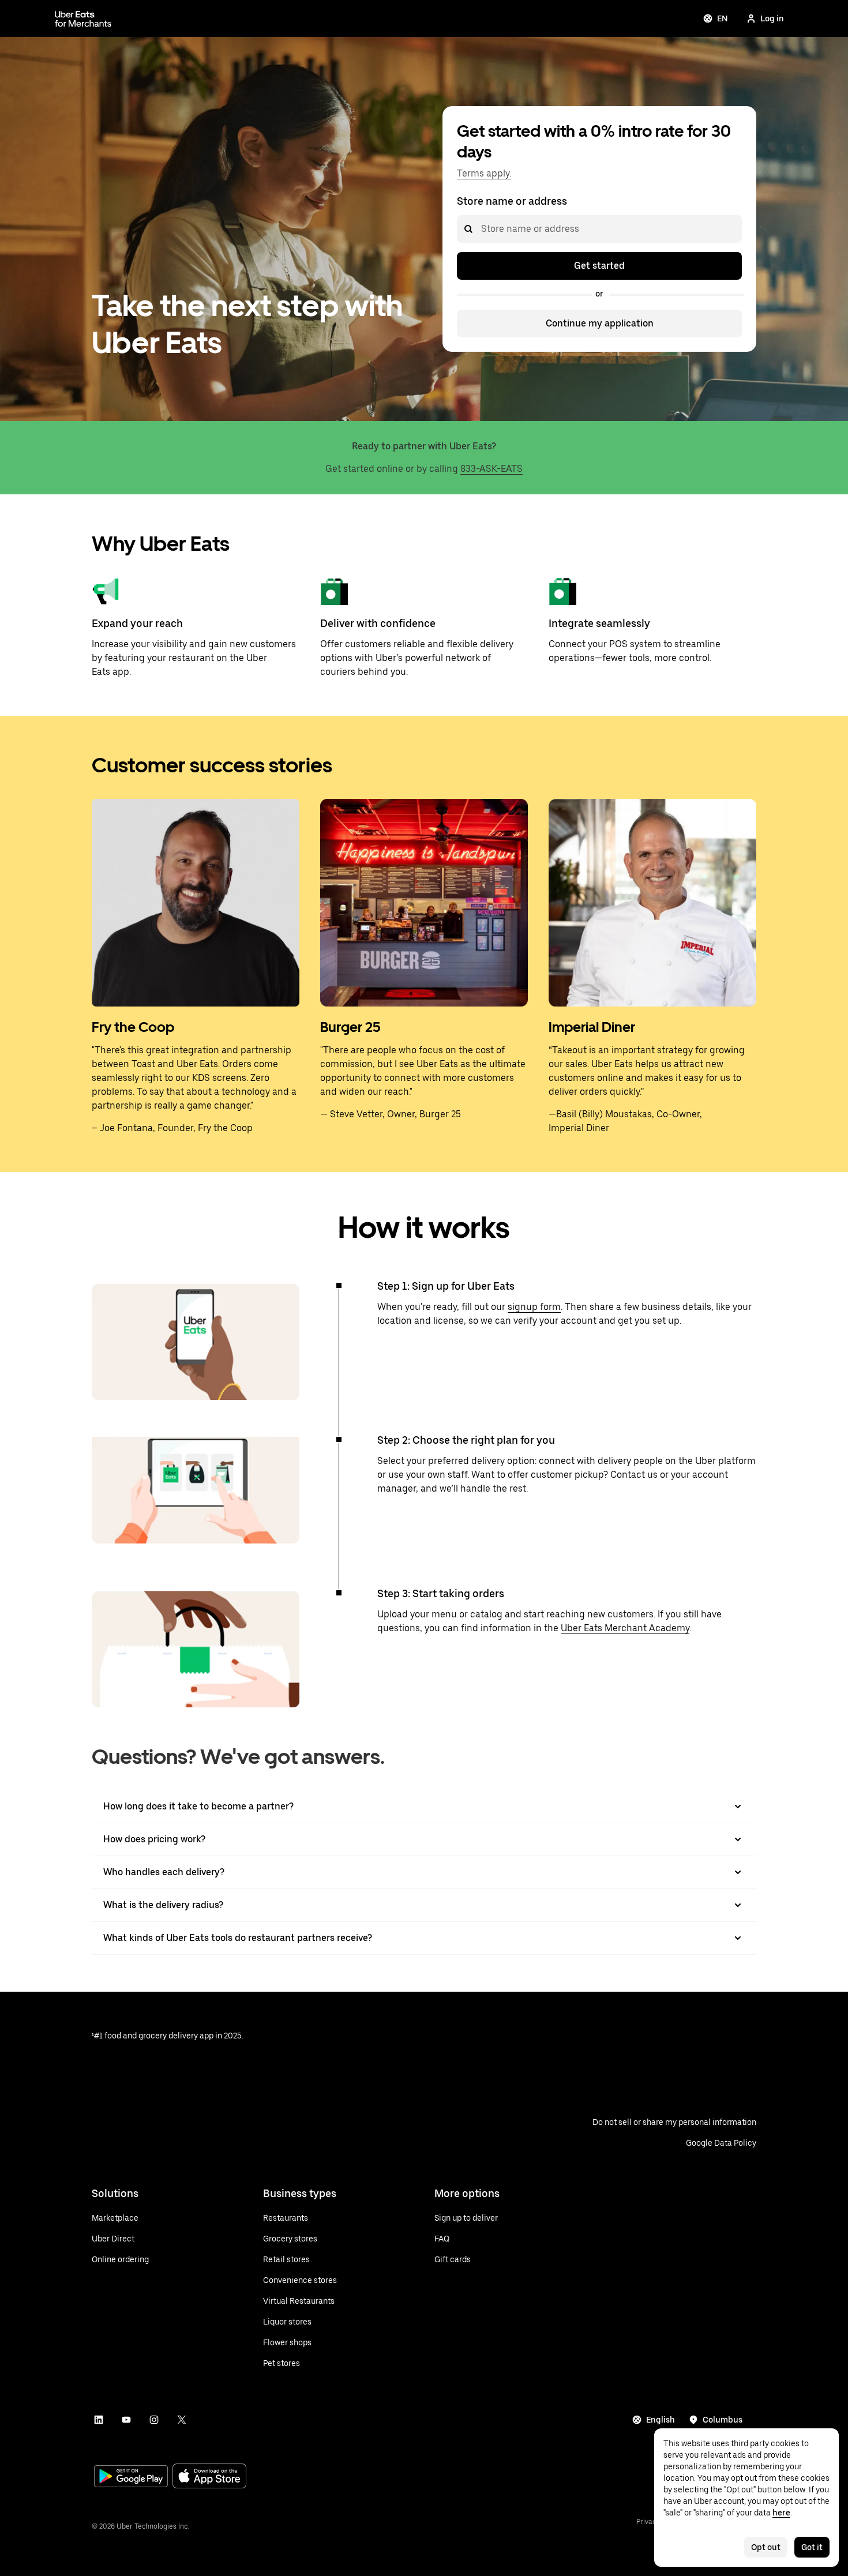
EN (723, 18)
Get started (599, 266)
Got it (812, 2547)
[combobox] (481, 229)
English (661, 2420)
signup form (534, 1307)
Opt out (766, 2547)
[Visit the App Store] (209, 2477)
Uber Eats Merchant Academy (625, 1628)
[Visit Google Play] (131, 2477)
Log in (772, 18)
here (781, 2513)
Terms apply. (484, 173)
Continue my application (600, 323)
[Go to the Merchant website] (83, 18)
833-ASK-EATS (491, 469)
